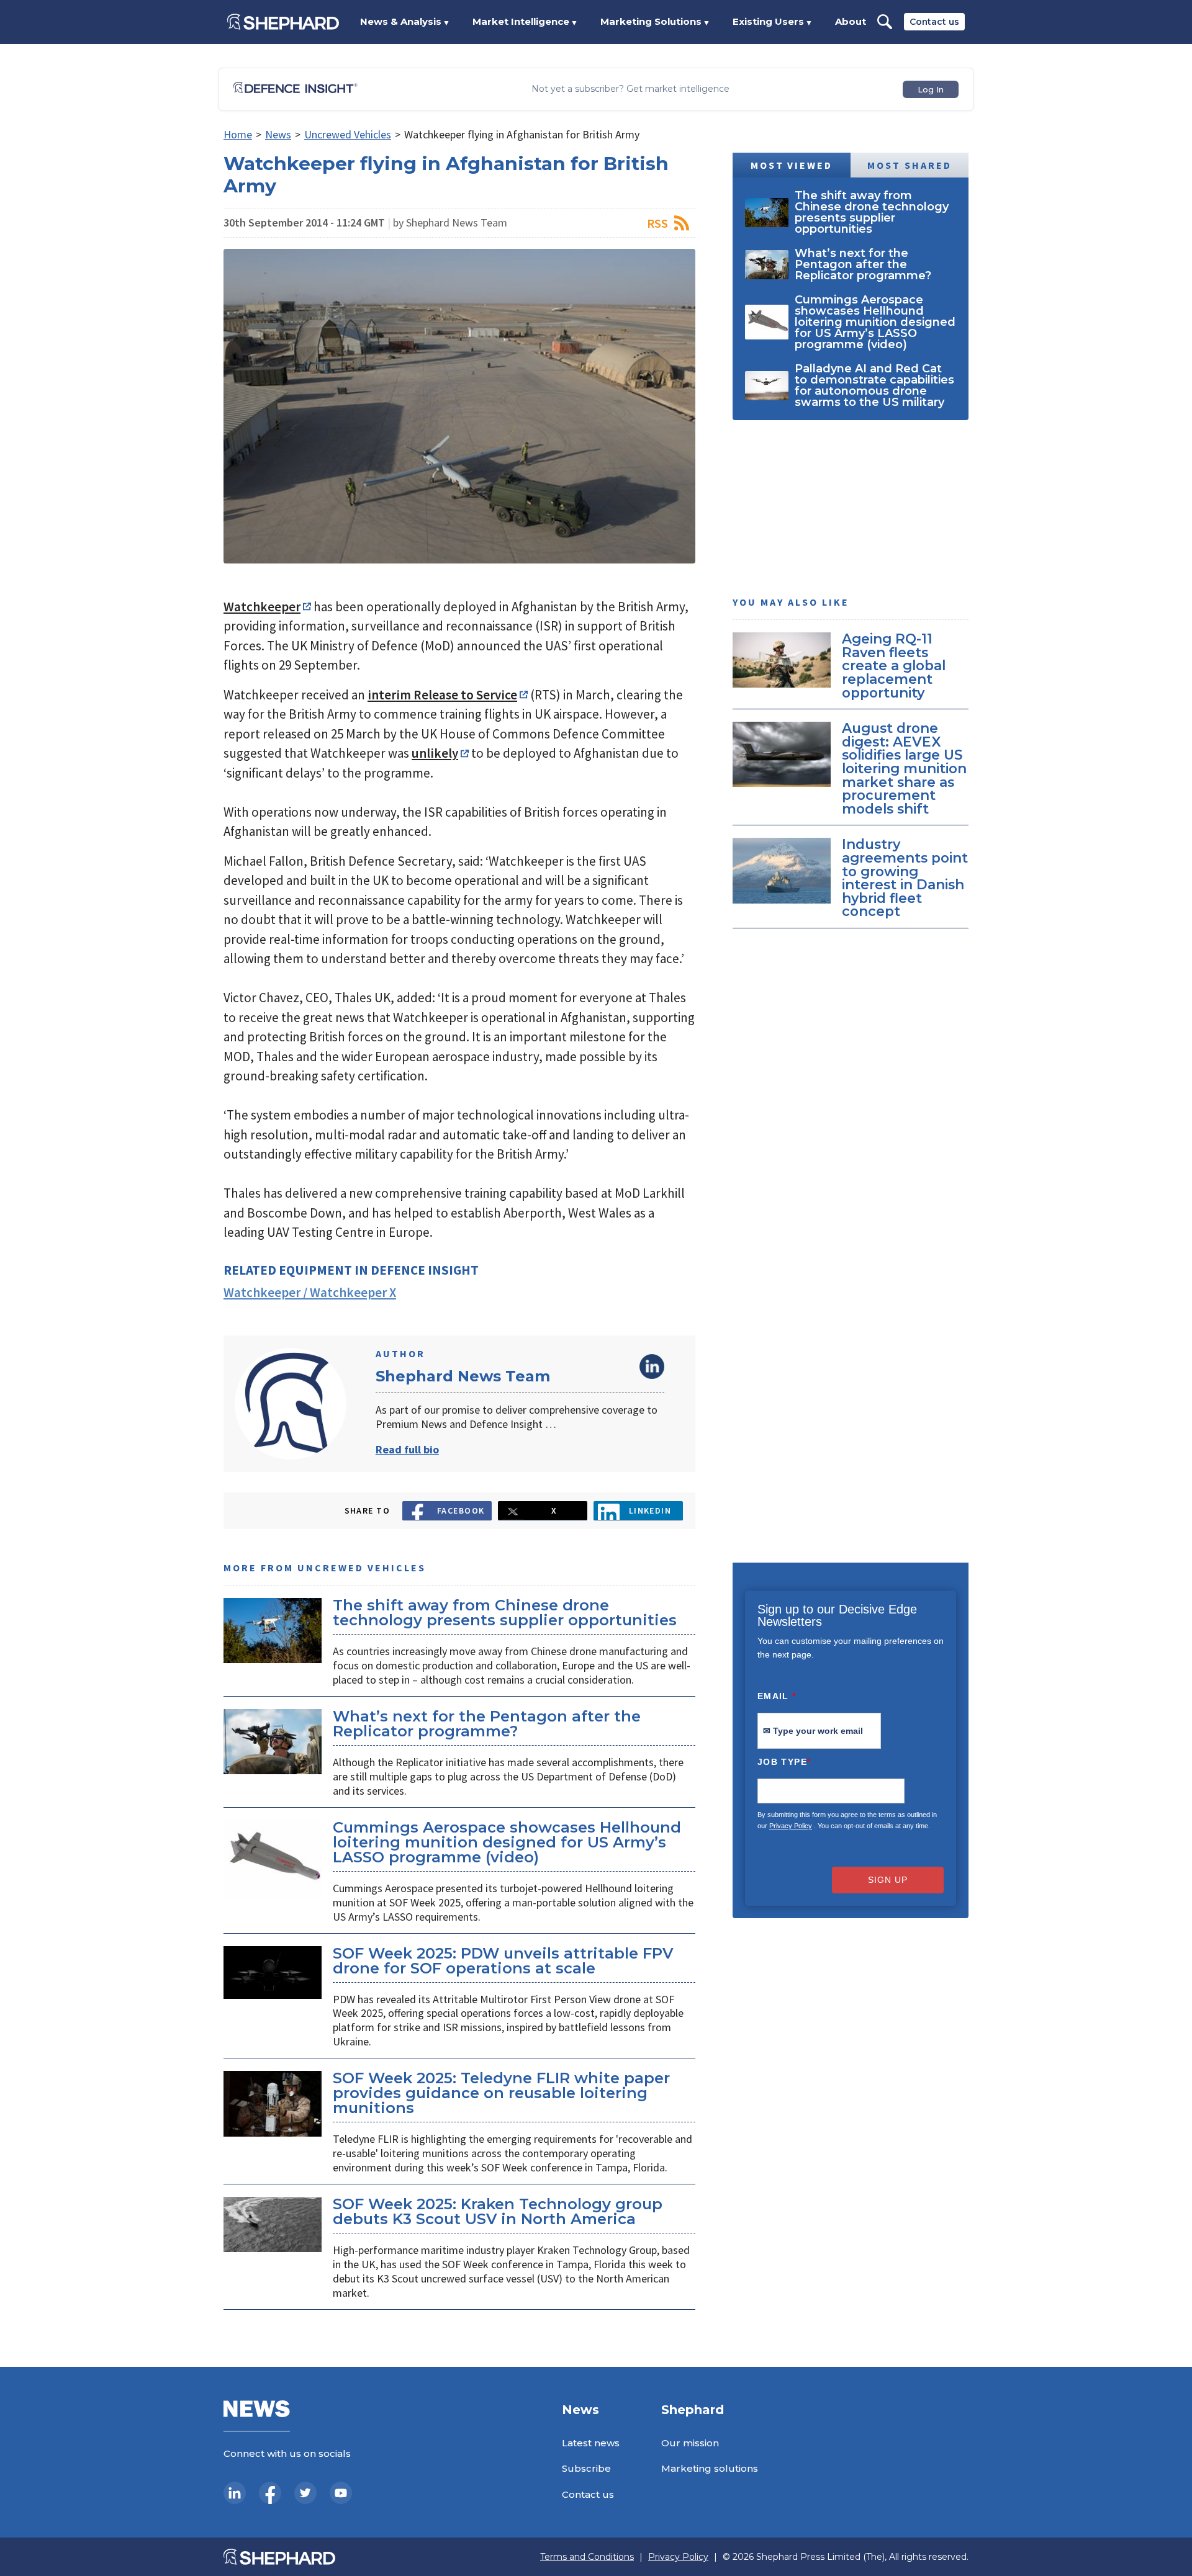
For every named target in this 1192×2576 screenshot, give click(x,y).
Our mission (690, 2443)
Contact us (934, 22)
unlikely (435, 753)
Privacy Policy (791, 1826)
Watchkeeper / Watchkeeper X (310, 1292)
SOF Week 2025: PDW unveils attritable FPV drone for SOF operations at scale (503, 1961)
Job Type (784, 1762)
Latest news (591, 2443)
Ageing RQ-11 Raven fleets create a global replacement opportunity (894, 665)
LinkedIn (652, 1367)
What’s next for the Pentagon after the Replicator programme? (487, 1724)
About (851, 21)
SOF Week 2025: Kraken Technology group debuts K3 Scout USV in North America (498, 2211)
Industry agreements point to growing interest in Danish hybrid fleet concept (905, 877)
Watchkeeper (262, 607)
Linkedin (650, 1510)
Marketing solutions (710, 2468)
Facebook (461, 1510)
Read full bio (407, 1449)
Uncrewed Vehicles (348, 134)
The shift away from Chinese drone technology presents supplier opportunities (505, 1613)
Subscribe (586, 2468)
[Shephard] (283, 22)
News (278, 134)
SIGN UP (888, 1880)
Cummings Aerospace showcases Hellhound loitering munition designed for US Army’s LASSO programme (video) (507, 1842)
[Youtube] (341, 2493)
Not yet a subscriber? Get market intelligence (630, 89)
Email (777, 1696)
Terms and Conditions (587, 2557)
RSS (657, 223)
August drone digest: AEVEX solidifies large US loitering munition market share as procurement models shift (904, 768)
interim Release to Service (442, 695)
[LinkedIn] (235, 2493)
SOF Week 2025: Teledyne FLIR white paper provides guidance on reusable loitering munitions (501, 2093)
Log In (931, 89)
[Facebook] (270, 2493)
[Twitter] (305, 2493)
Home (238, 134)
